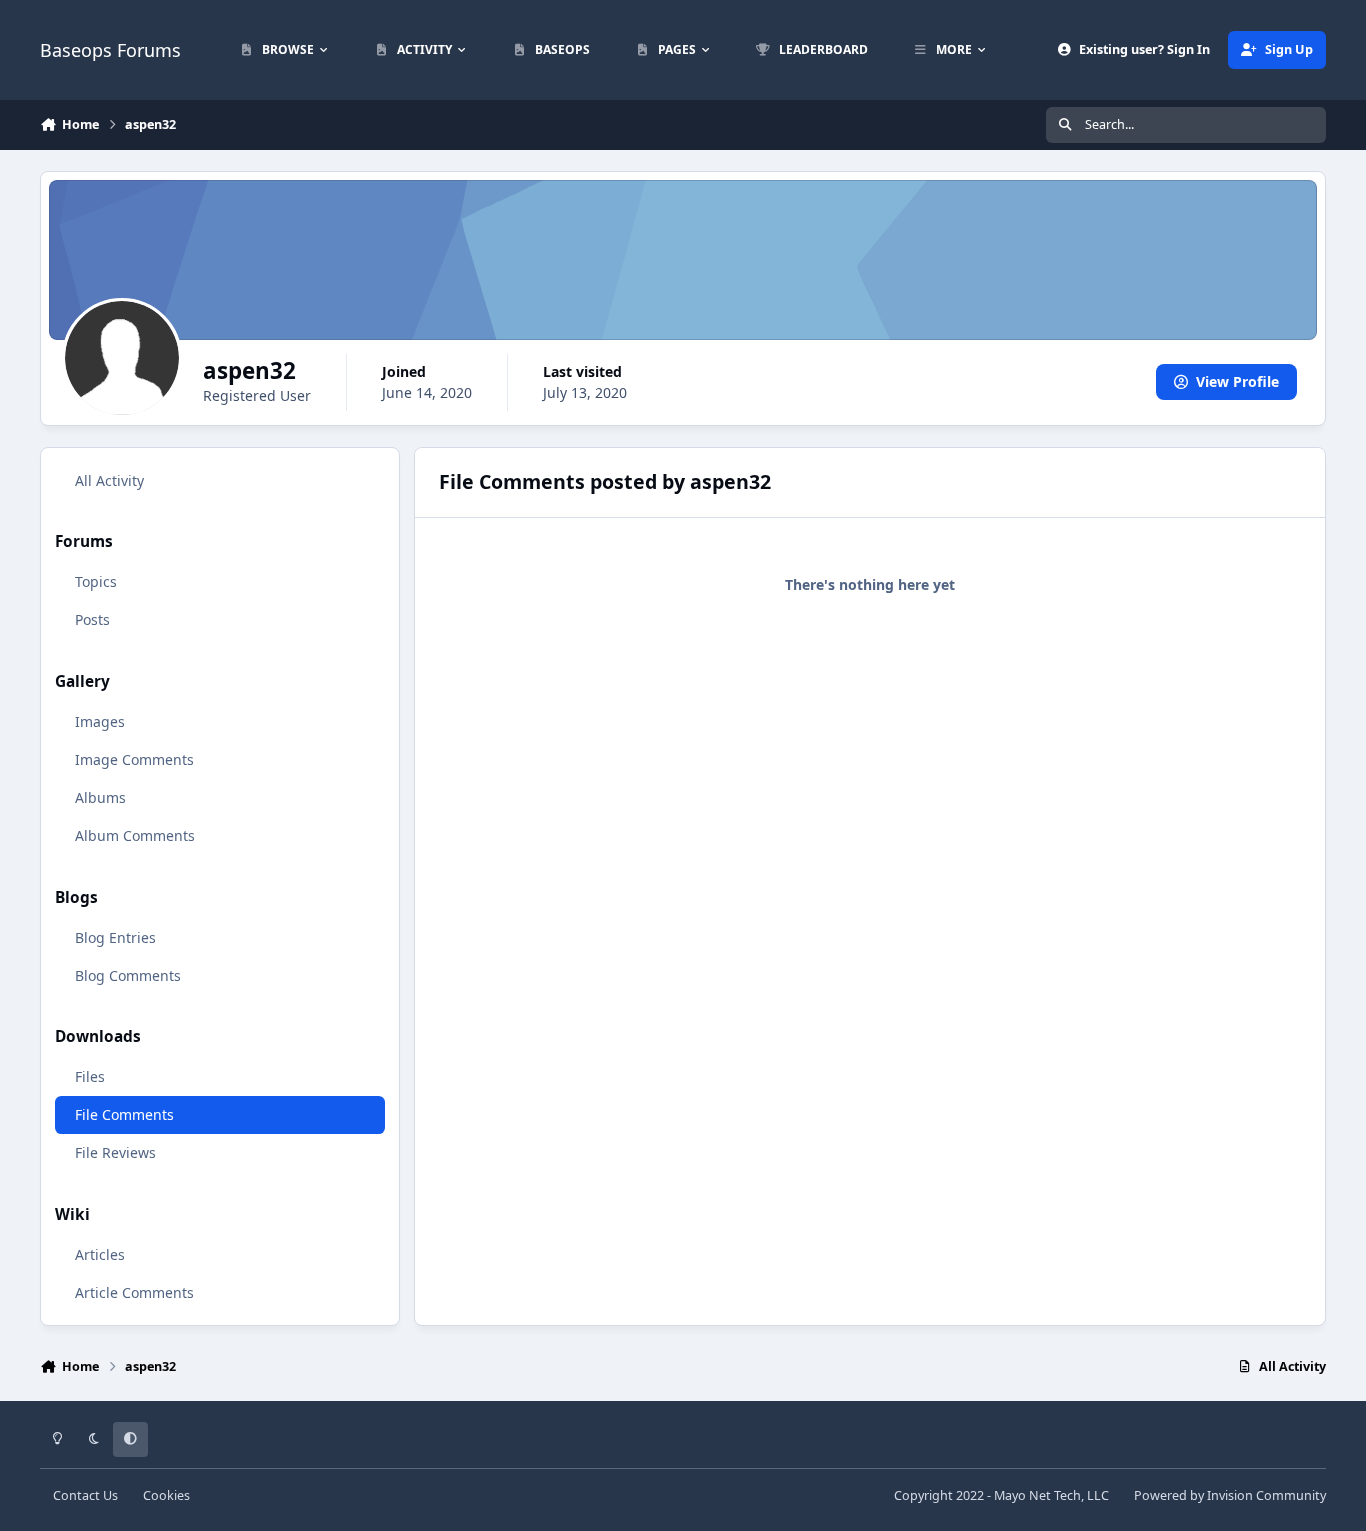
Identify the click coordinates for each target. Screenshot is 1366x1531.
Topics (96, 581)
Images (100, 721)
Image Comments (134, 759)
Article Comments (134, 1292)
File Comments (124, 1114)
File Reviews (115, 1152)
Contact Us (85, 1495)
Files (90, 1076)
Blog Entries (115, 937)
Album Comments (135, 835)
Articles (100, 1254)
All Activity (109, 480)
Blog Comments (128, 975)
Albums (100, 797)
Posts (92, 619)
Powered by (1230, 1495)
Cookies (166, 1495)
